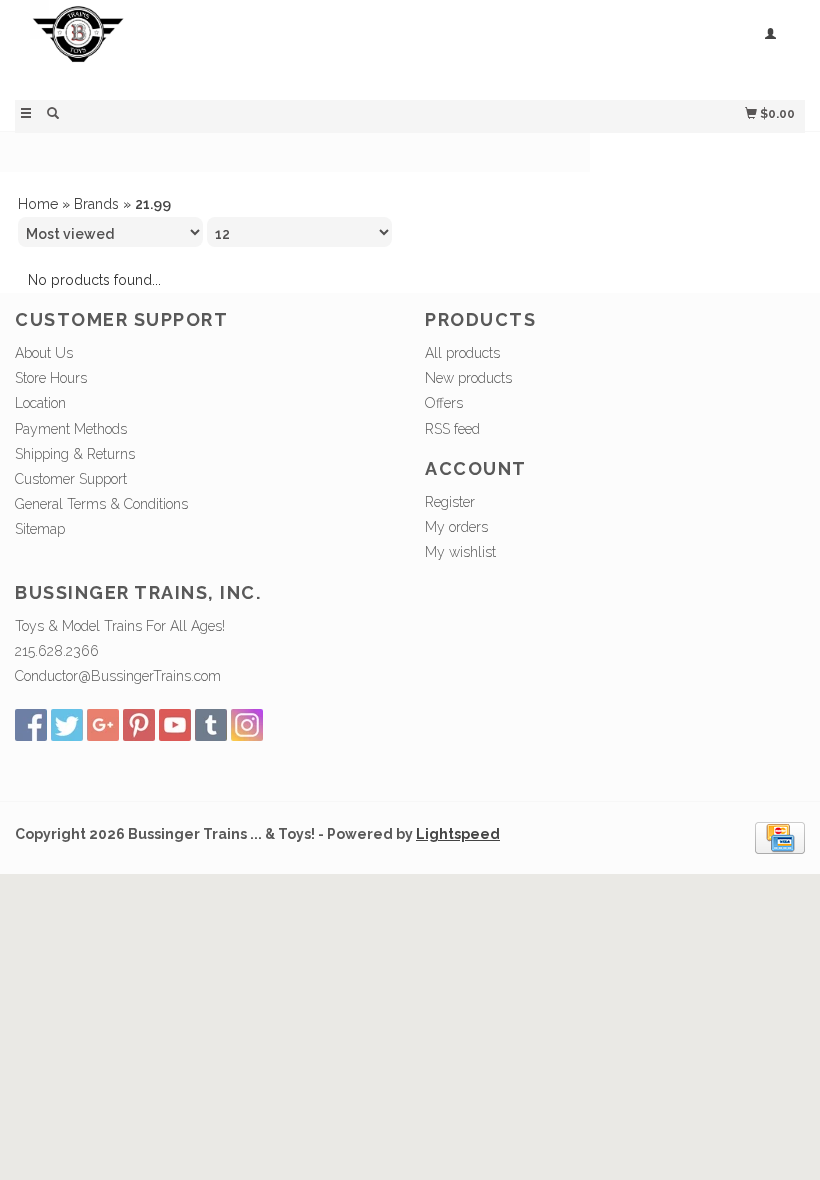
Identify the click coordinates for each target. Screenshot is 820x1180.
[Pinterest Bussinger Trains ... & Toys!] (139, 725)
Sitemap (40, 529)
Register (450, 502)
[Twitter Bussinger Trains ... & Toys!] (67, 725)
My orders (456, 527)
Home (38, 204)
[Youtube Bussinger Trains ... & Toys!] (175, 725)
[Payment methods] (780, 837)
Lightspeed (458, 834)
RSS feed (452, 429)
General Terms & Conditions (101, 504)
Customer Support (71, 479)
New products (468, 378)
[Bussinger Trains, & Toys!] (212, 47)
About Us (44, 353)
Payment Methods (71, 429)
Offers (444, 403)
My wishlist (460, 552)
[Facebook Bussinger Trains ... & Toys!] (31, 725)
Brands (96, 204)
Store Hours (51, 378)
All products (462, 353)
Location (40, 403)
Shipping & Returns (75, 454)
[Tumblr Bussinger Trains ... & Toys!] (211, 725)
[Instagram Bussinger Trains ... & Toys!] (247, 725)
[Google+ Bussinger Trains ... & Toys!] (103, 725)
